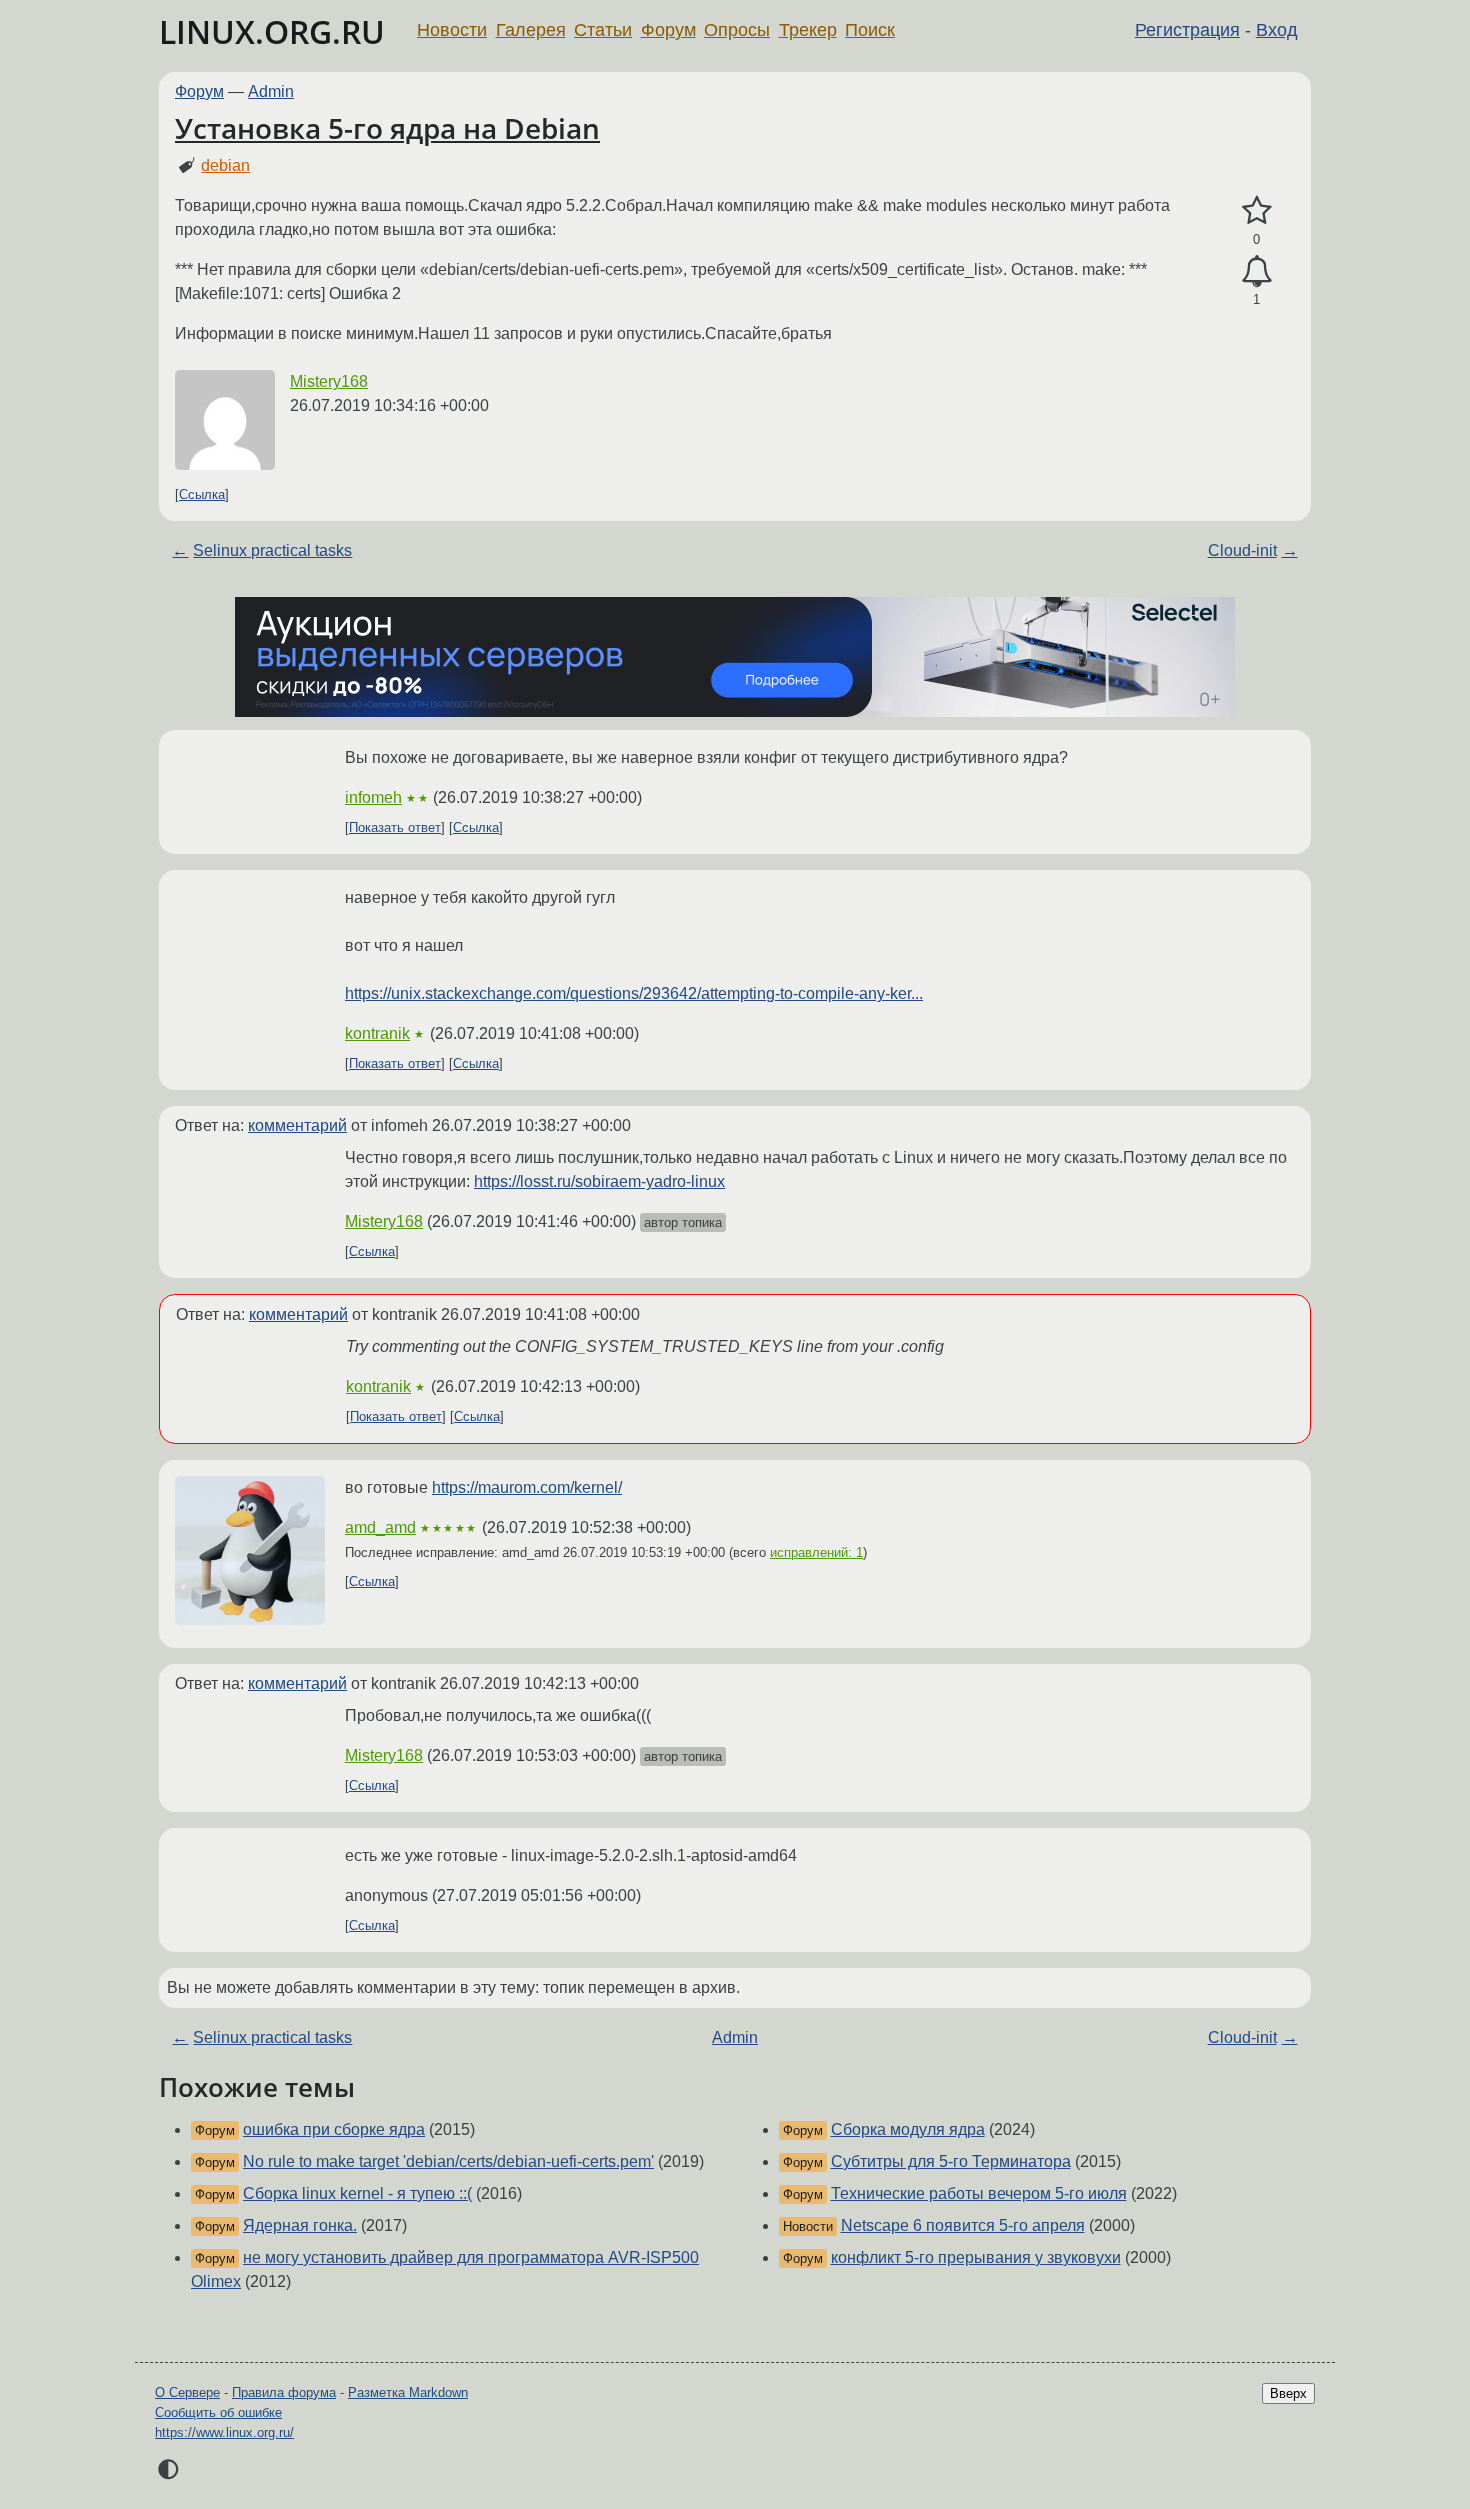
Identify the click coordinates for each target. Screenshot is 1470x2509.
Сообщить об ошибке (218, 2412)
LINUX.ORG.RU (272, 31)
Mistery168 (329, 381)
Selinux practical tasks (272, 550)
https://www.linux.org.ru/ (224, 2432)
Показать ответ (395, 827)
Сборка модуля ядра (908, 2129)
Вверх (1288, 2393)
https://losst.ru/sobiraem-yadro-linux (599, 1181)
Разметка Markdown (408, 2392)
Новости (452, 30)
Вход (1277, 30)
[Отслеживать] (1256, 272)
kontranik (377, 1033)
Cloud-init (1242, 550)
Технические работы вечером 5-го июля (979, 2193)
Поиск (870, 30)
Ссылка (202, 494)
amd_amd (380, 1527)
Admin (271, 91)
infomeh (373, 797)
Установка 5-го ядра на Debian (387, 128)
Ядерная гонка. (300, 2225)
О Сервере (187, 2392)
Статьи (603, 30)
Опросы (737, 30)
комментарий (297, 1125)
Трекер (808, 30)
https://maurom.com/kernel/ (527, 1487)
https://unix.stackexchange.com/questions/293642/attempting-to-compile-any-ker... (634, 993)
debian (225, 165)
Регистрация (1187, 30)
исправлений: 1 (816, 1552)
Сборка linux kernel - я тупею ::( (357, 2193)
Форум (668, 30)
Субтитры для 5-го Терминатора (951, 2161)
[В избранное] (1256, 211)
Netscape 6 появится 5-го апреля (963, 2225)
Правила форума (284, 2392)
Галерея (531, 30)
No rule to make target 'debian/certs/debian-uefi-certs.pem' (448, 2161)
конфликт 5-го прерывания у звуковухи (976, 2257)
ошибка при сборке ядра (334, 2129)
